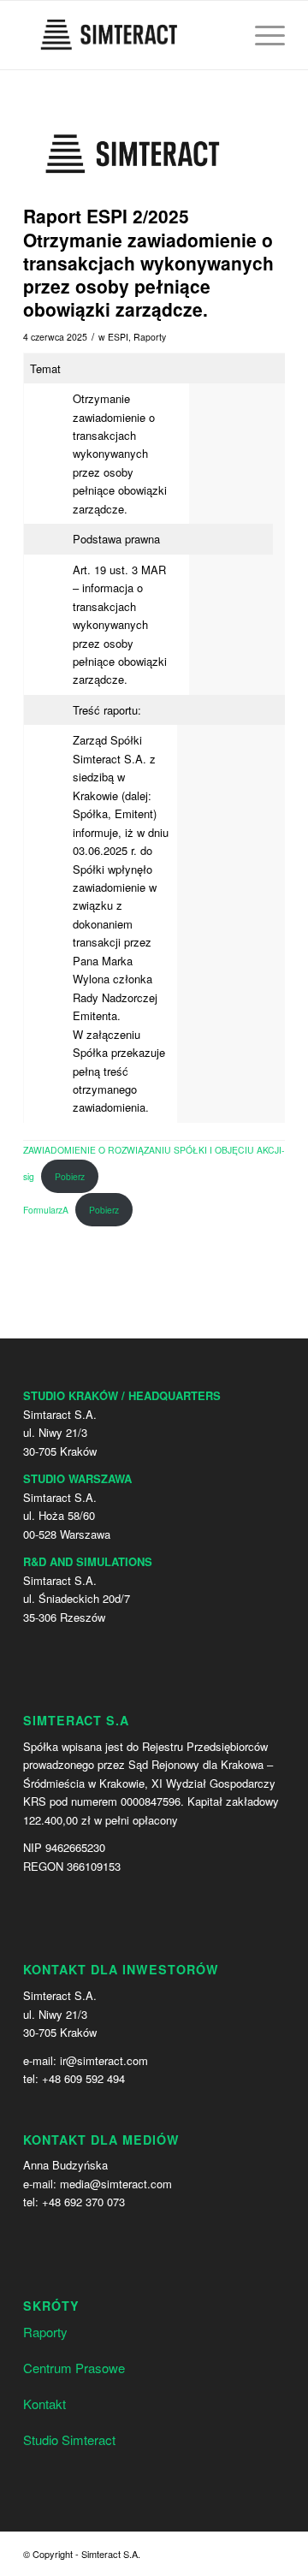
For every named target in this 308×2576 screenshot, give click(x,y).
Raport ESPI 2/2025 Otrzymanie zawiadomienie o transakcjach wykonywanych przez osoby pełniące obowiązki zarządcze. (148, 262)
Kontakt (44, 2404)
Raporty (150, 337)
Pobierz (70, 1176)
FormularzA (46, 1210)
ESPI (118, 337)
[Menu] (261, 35)
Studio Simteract (69, 2439)
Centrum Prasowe (74, 2368)
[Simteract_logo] (133, 154)
